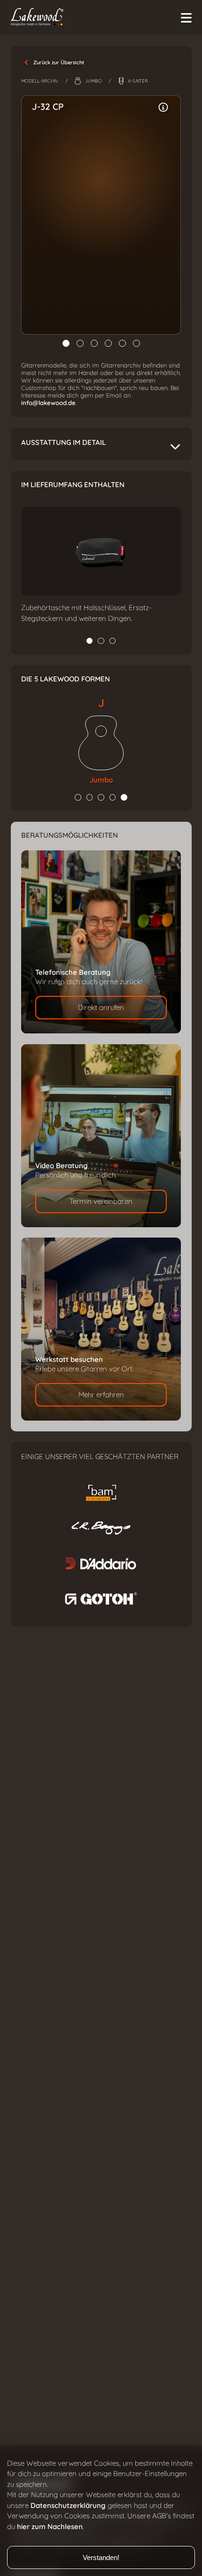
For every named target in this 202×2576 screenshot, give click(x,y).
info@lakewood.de (48, 403)
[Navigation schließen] (186, 18)
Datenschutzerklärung (68, 2506)
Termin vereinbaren (101, 1201)
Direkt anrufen (101, 1008)
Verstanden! (101, 2557)
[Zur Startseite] (98, 18)
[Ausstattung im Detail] (163, 107)
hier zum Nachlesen (50, 2527)
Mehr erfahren (101, 1395)
